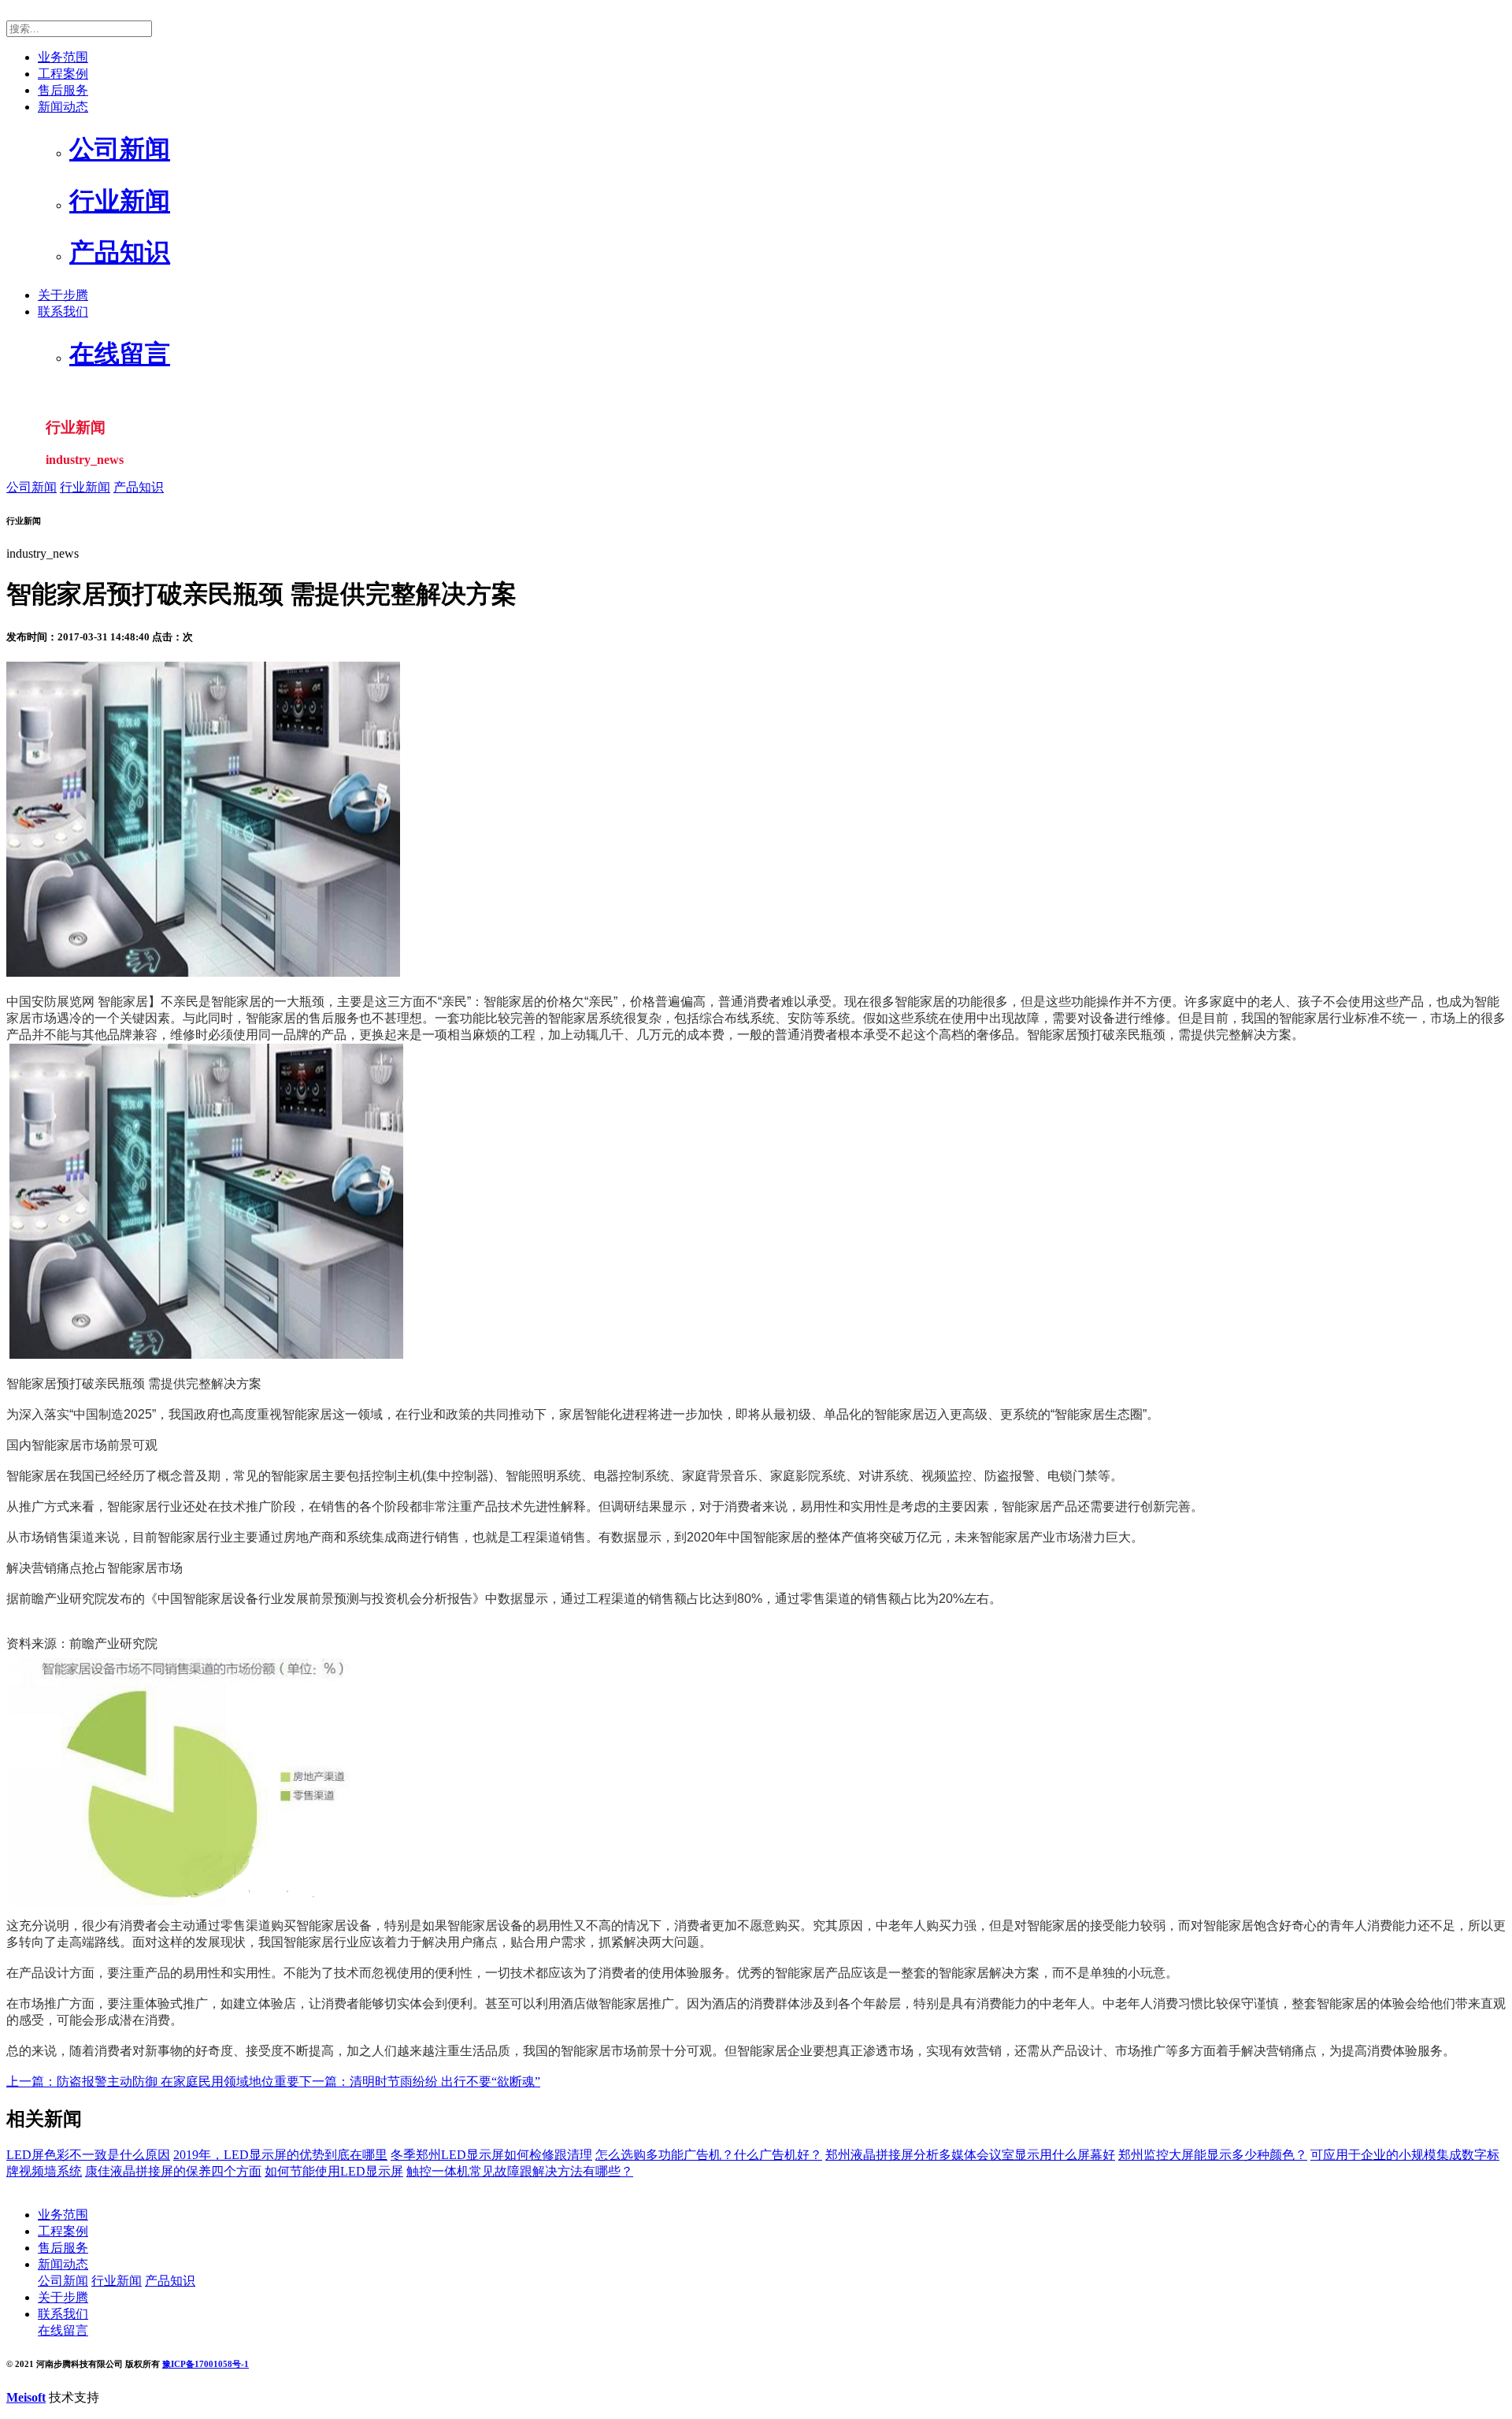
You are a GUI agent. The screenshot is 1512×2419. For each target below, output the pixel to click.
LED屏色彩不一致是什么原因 (88, 2155)
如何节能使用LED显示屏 (334, 2171)
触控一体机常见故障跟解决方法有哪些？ (520, 2171)
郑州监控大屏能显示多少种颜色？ (1213, 2155)
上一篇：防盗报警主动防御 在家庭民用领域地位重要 (153, 2081)
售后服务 (63, 90)
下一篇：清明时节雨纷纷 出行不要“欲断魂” (420, 2081)
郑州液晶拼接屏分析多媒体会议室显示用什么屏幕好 (970, 2155)
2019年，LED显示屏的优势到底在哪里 (280, 2155)
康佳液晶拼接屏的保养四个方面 (173, 2171)
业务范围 (63, 57)
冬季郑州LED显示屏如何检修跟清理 (491, 2155)
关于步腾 (63, 295)
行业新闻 (85, 487)
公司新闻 (31, 487)
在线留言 (63, 2330)
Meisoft (26, 2397)
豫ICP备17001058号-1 (206, 2364)
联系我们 (63, 312)
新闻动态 (63, 107)
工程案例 (63, 74)
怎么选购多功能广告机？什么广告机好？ (709, 2155)
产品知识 (139, 487)
